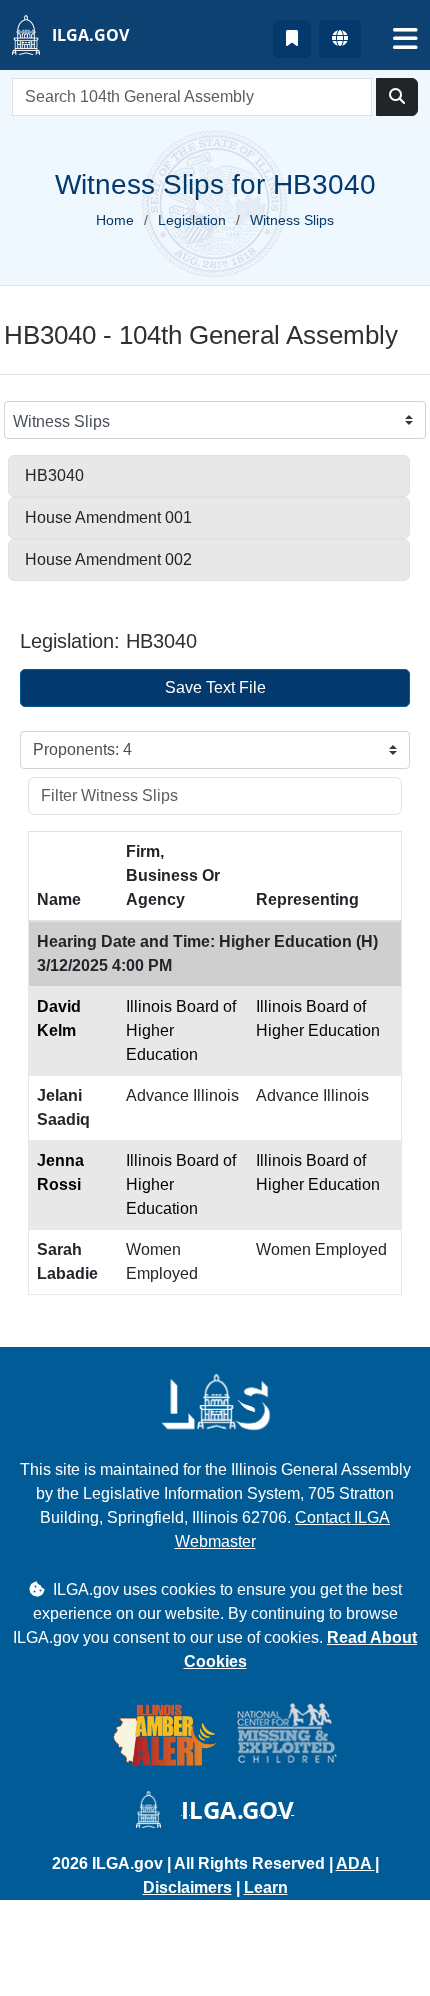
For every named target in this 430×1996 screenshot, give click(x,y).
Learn (266, 1887)
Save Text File (215, 687)
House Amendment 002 (108, 559)
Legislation (192, 220)
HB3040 (54, 475)
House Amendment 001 (108, 517)
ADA (355, 1863)
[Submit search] (397, 97)
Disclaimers (187, 1887)
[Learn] (292, 39)
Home (115, 220)
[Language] (340, 39)
